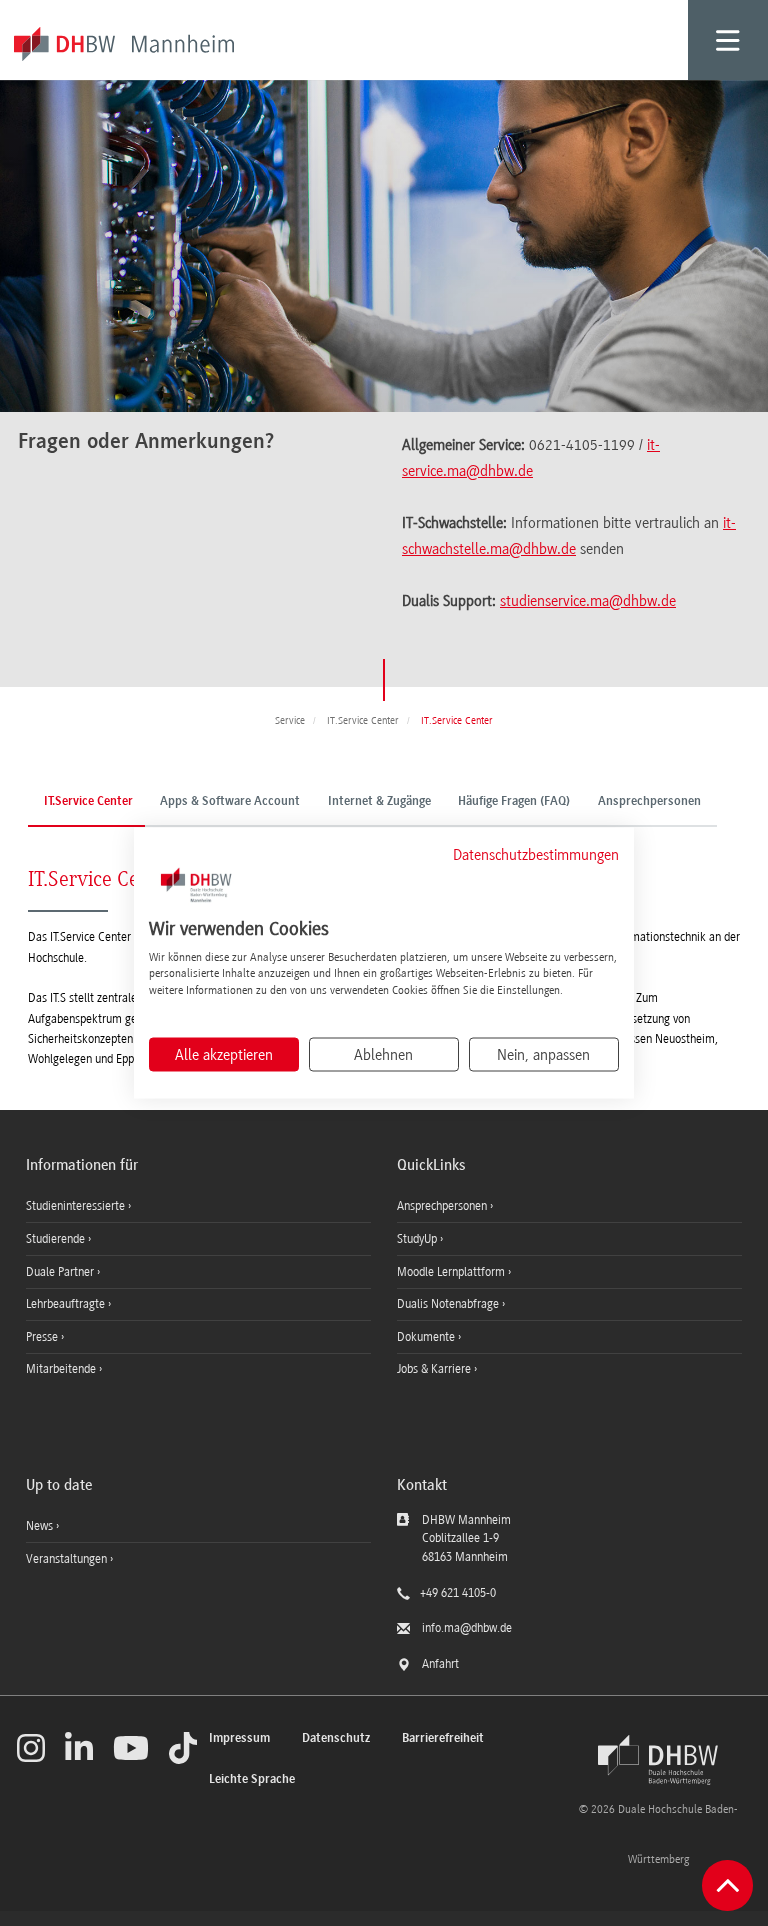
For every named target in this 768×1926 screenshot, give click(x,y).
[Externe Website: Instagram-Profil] (31, 1748)
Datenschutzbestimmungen (536, 855)
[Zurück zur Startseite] (658, 1760)
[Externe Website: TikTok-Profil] (183, 1748)
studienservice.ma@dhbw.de (588, 601)
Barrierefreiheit (443, 1738)
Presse (43, 1337)
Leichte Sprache (252, 1779)
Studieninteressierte (77, 1206)
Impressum (239, 1738)
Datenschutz (336, 1738)
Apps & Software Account (230, 802)
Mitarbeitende (62, 1369)
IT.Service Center (88, 802)
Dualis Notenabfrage (449, 1304)
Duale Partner (61, 1272)
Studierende (57, 1239)
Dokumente (427, 1337)
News (39, 1526)
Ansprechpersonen (649, 802)
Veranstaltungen (66, 1559)
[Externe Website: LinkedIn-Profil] (79, 1748)
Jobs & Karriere (435, 1369)
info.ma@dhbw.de (467, 1628)
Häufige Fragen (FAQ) (514, 802)
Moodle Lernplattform (452, 1272)
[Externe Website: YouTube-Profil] (131, 1748)
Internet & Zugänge (379, 802)
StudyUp (418, 1239)
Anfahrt (440, 1664)
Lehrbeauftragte (67, 1304)
